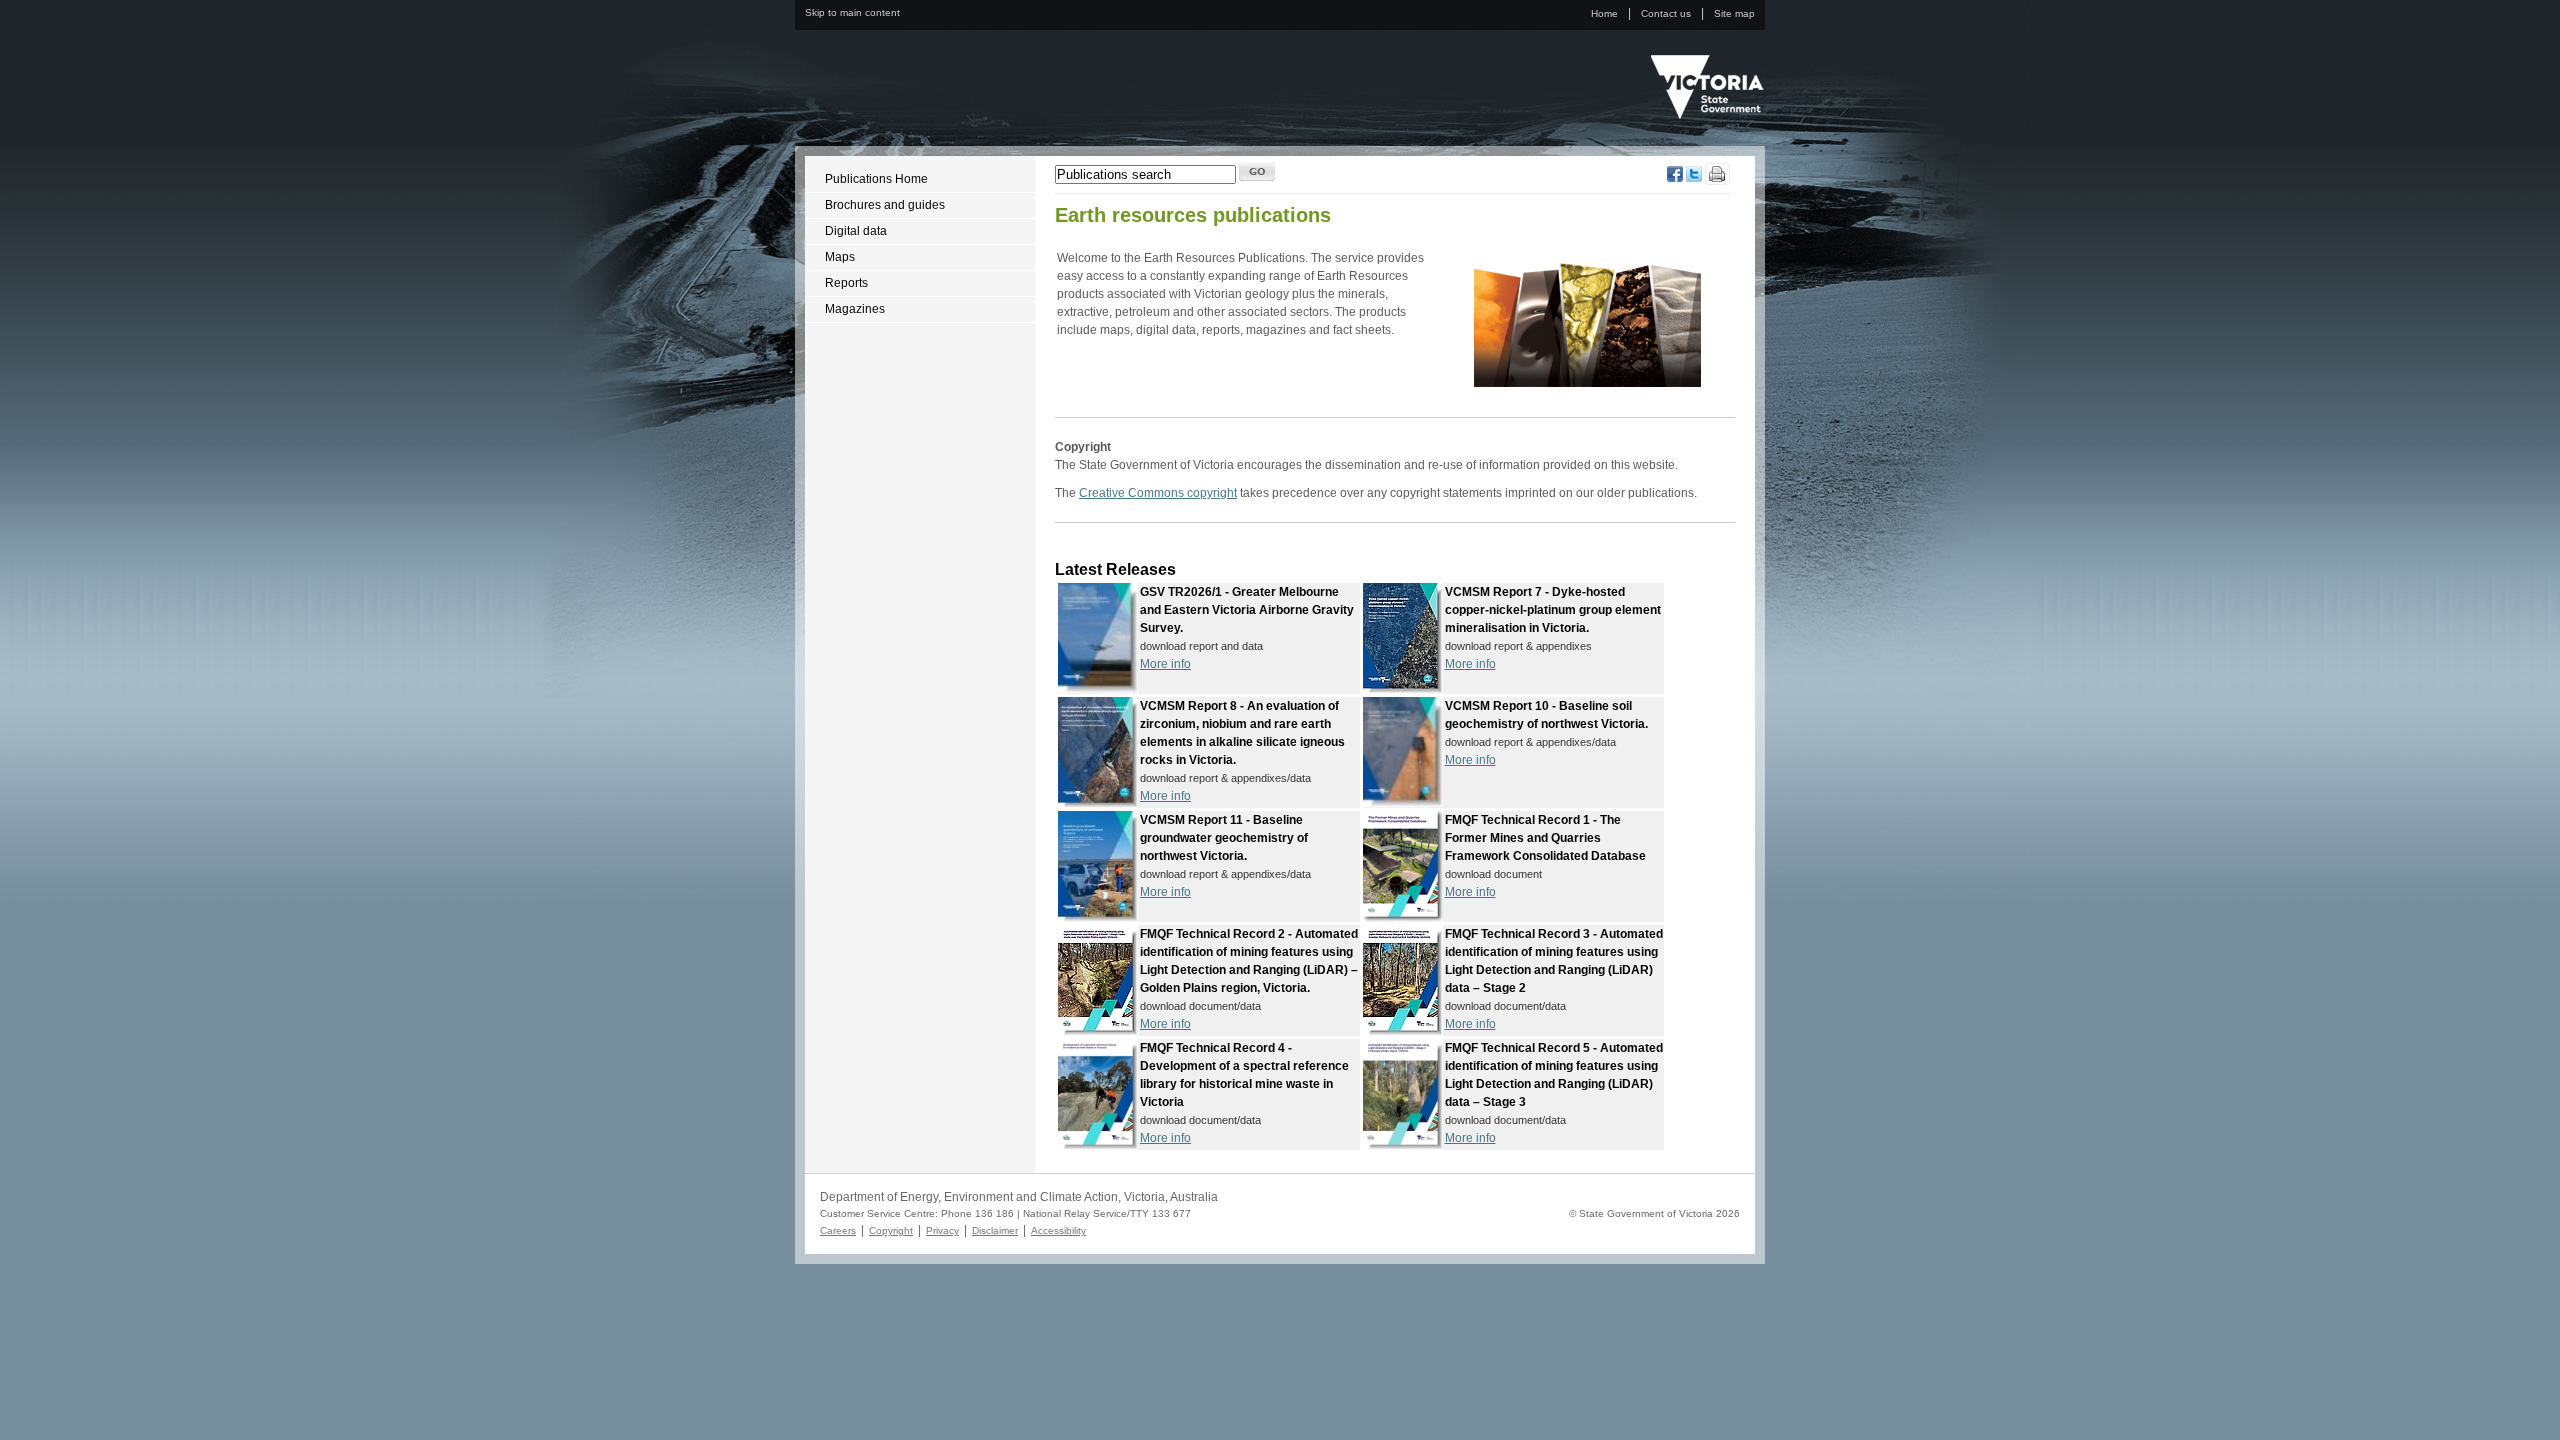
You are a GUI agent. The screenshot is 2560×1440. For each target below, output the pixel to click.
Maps (840, 257)
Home (1604, 13)
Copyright (891, 1230)
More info (1165, 664)
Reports (846, 283)
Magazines (855, 309)
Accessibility (1058, 1230)
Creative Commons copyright (1158, 493)
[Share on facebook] (1675, 178)
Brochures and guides (885, 205)
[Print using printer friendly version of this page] (1717, 181)
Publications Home (876, 179)
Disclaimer (995, 1230)
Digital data (856, 231)
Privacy (942, 1230)
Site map (1734, 13)
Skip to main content (852, 12)
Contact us (1666, 13)
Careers (838, 1230)
